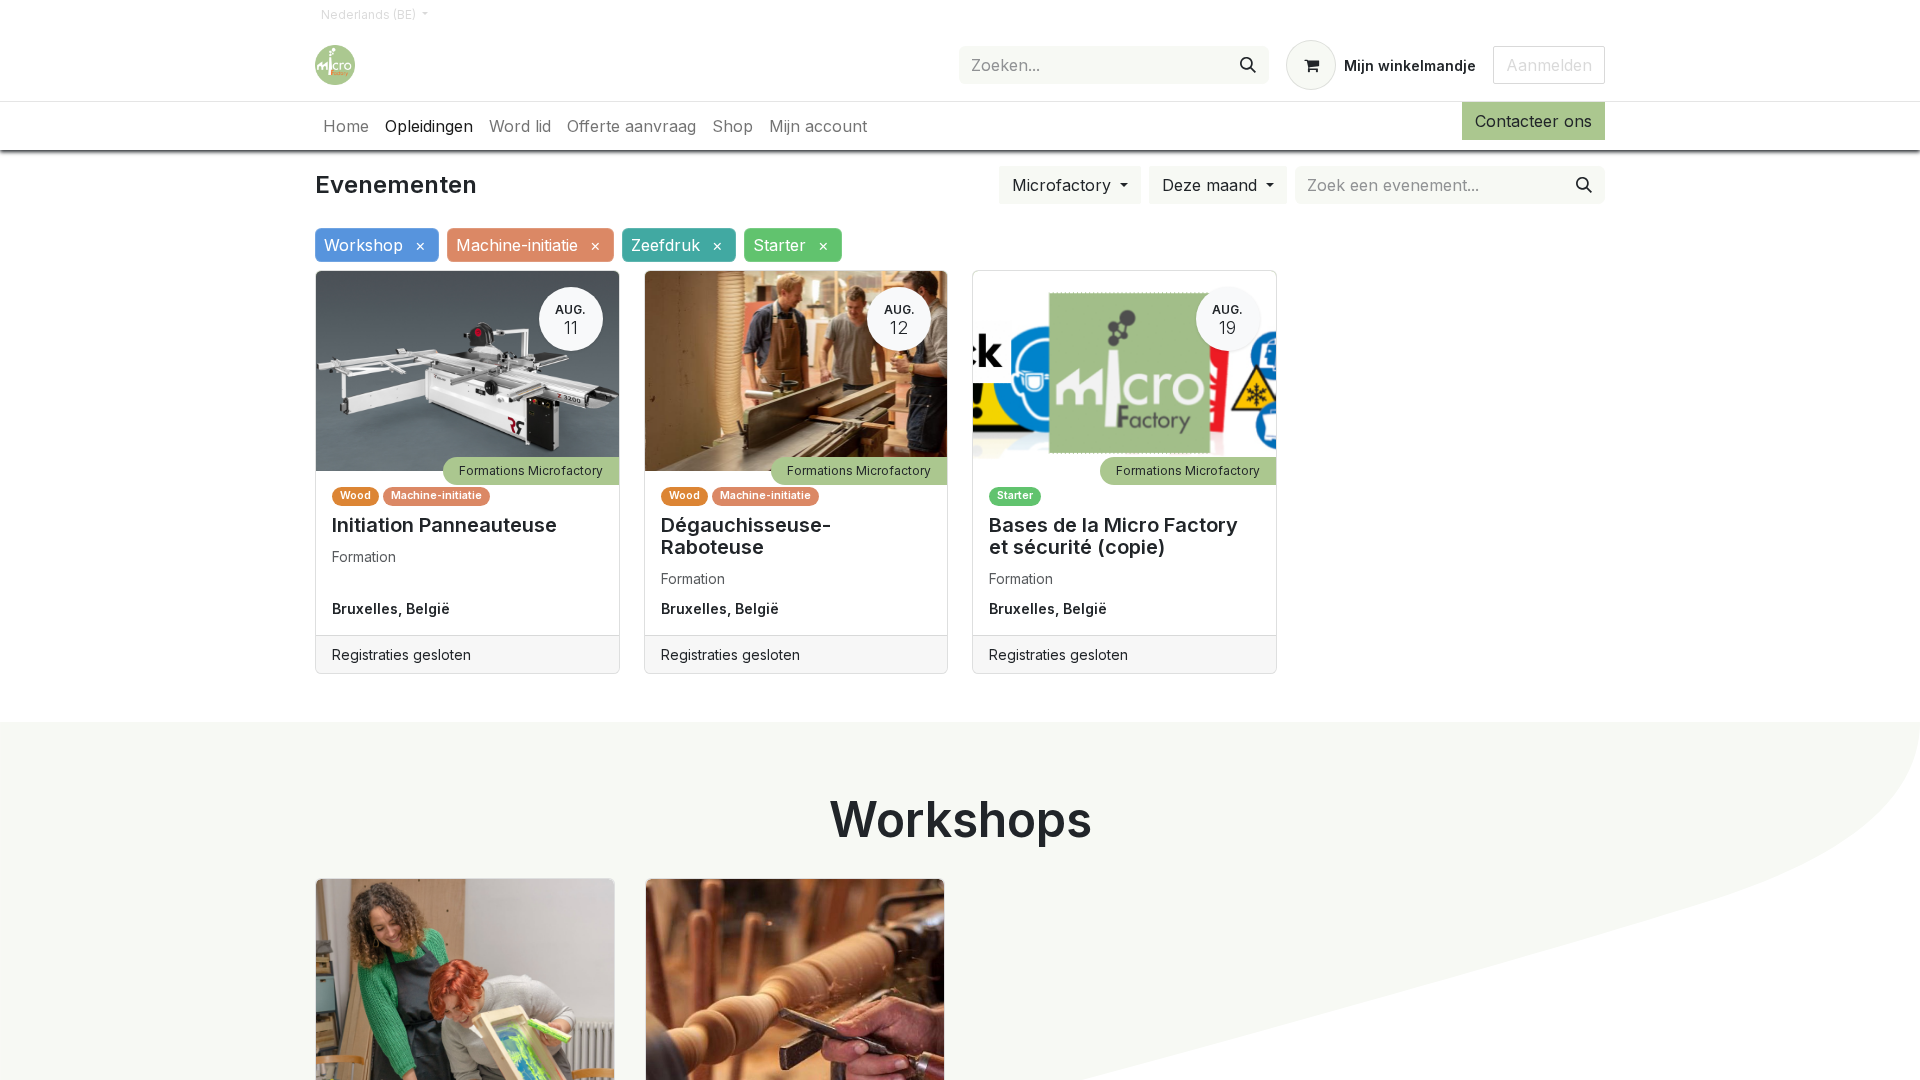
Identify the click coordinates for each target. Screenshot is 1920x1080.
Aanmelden (1549, 65)
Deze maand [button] (1212, 185)
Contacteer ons (1533, 121)
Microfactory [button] (1064, 185)
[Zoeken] (1248, 65)
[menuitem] (346, 126)
